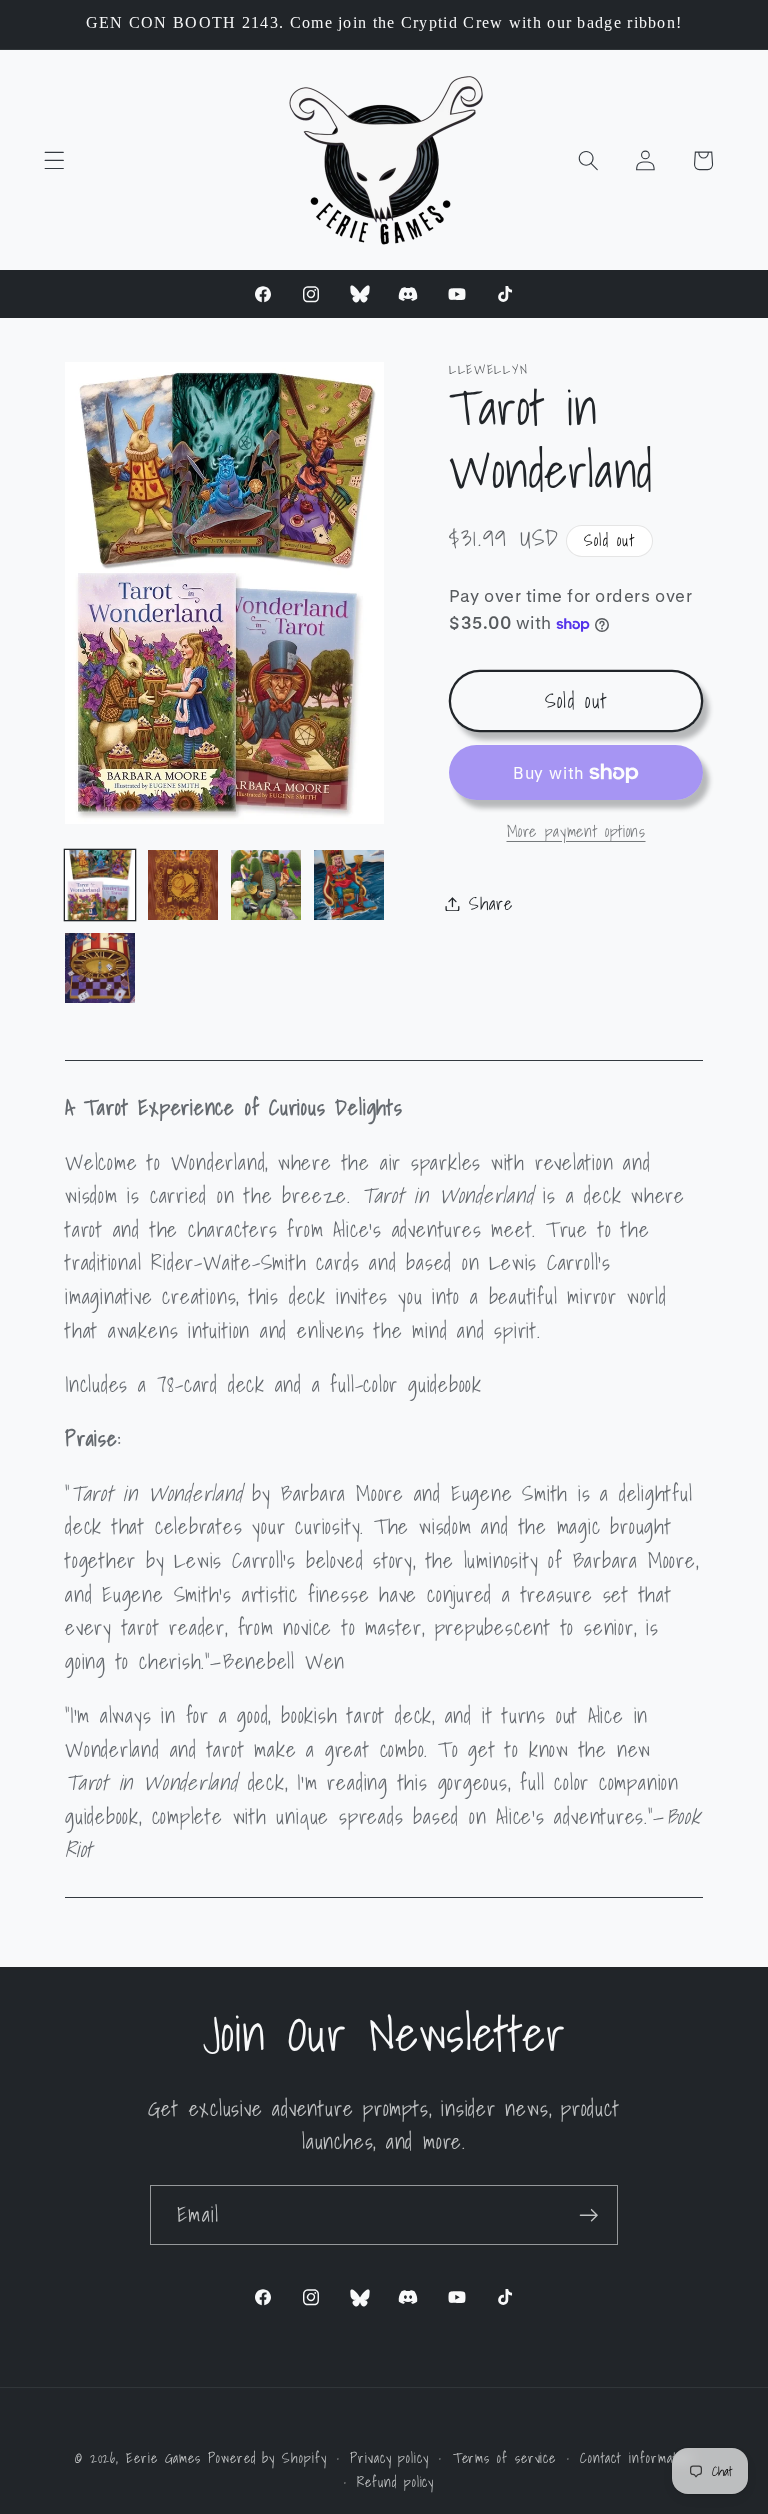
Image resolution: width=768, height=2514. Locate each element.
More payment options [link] (576, 832)
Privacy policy (389, 2458)
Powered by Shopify (267, 2457)
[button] (54, 160)
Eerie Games (167, 2457)
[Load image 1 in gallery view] (100, 885)
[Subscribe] (588, 2215)
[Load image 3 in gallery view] (266, 885)
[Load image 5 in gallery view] (100, 968)
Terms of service (505, 2458)
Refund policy (395, 2482)
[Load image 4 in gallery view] (349, 885)
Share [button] (491, 903)
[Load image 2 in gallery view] (183, 885)
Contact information (636, 2458)
